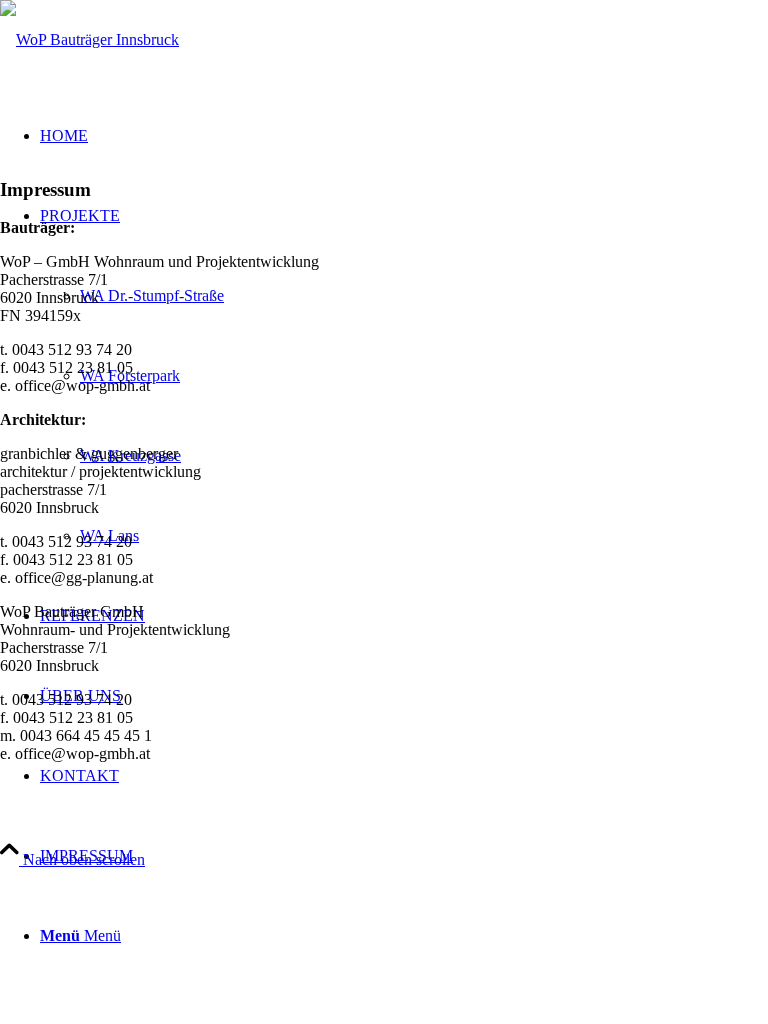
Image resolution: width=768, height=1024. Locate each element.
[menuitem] (404, 856)
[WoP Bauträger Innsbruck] (89, 39)
